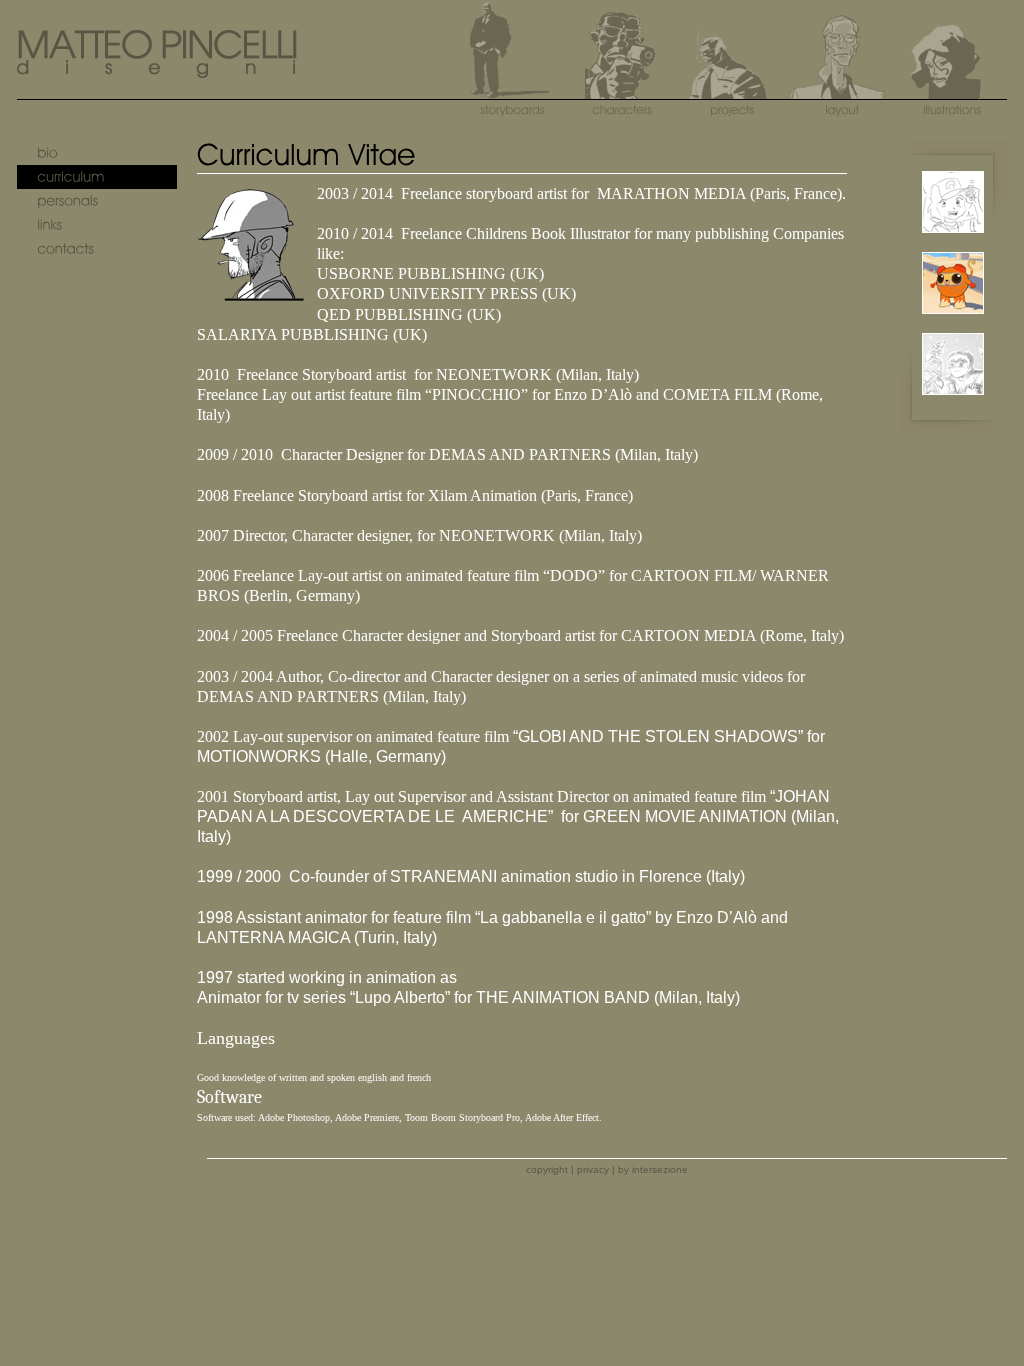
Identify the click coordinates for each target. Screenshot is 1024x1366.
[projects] (732, 84)
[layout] (842, 84)
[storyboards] (512, 84)
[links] (97, 225)
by (653, 1169)
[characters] (622, 84)
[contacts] (97, 249)
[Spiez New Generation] (953, 242)
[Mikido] (953, 404)
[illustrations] (952, 84)
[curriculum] (97, 177)
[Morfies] (953, 323)
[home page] (157, 72)
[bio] (97, 153)
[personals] (97, 201)
